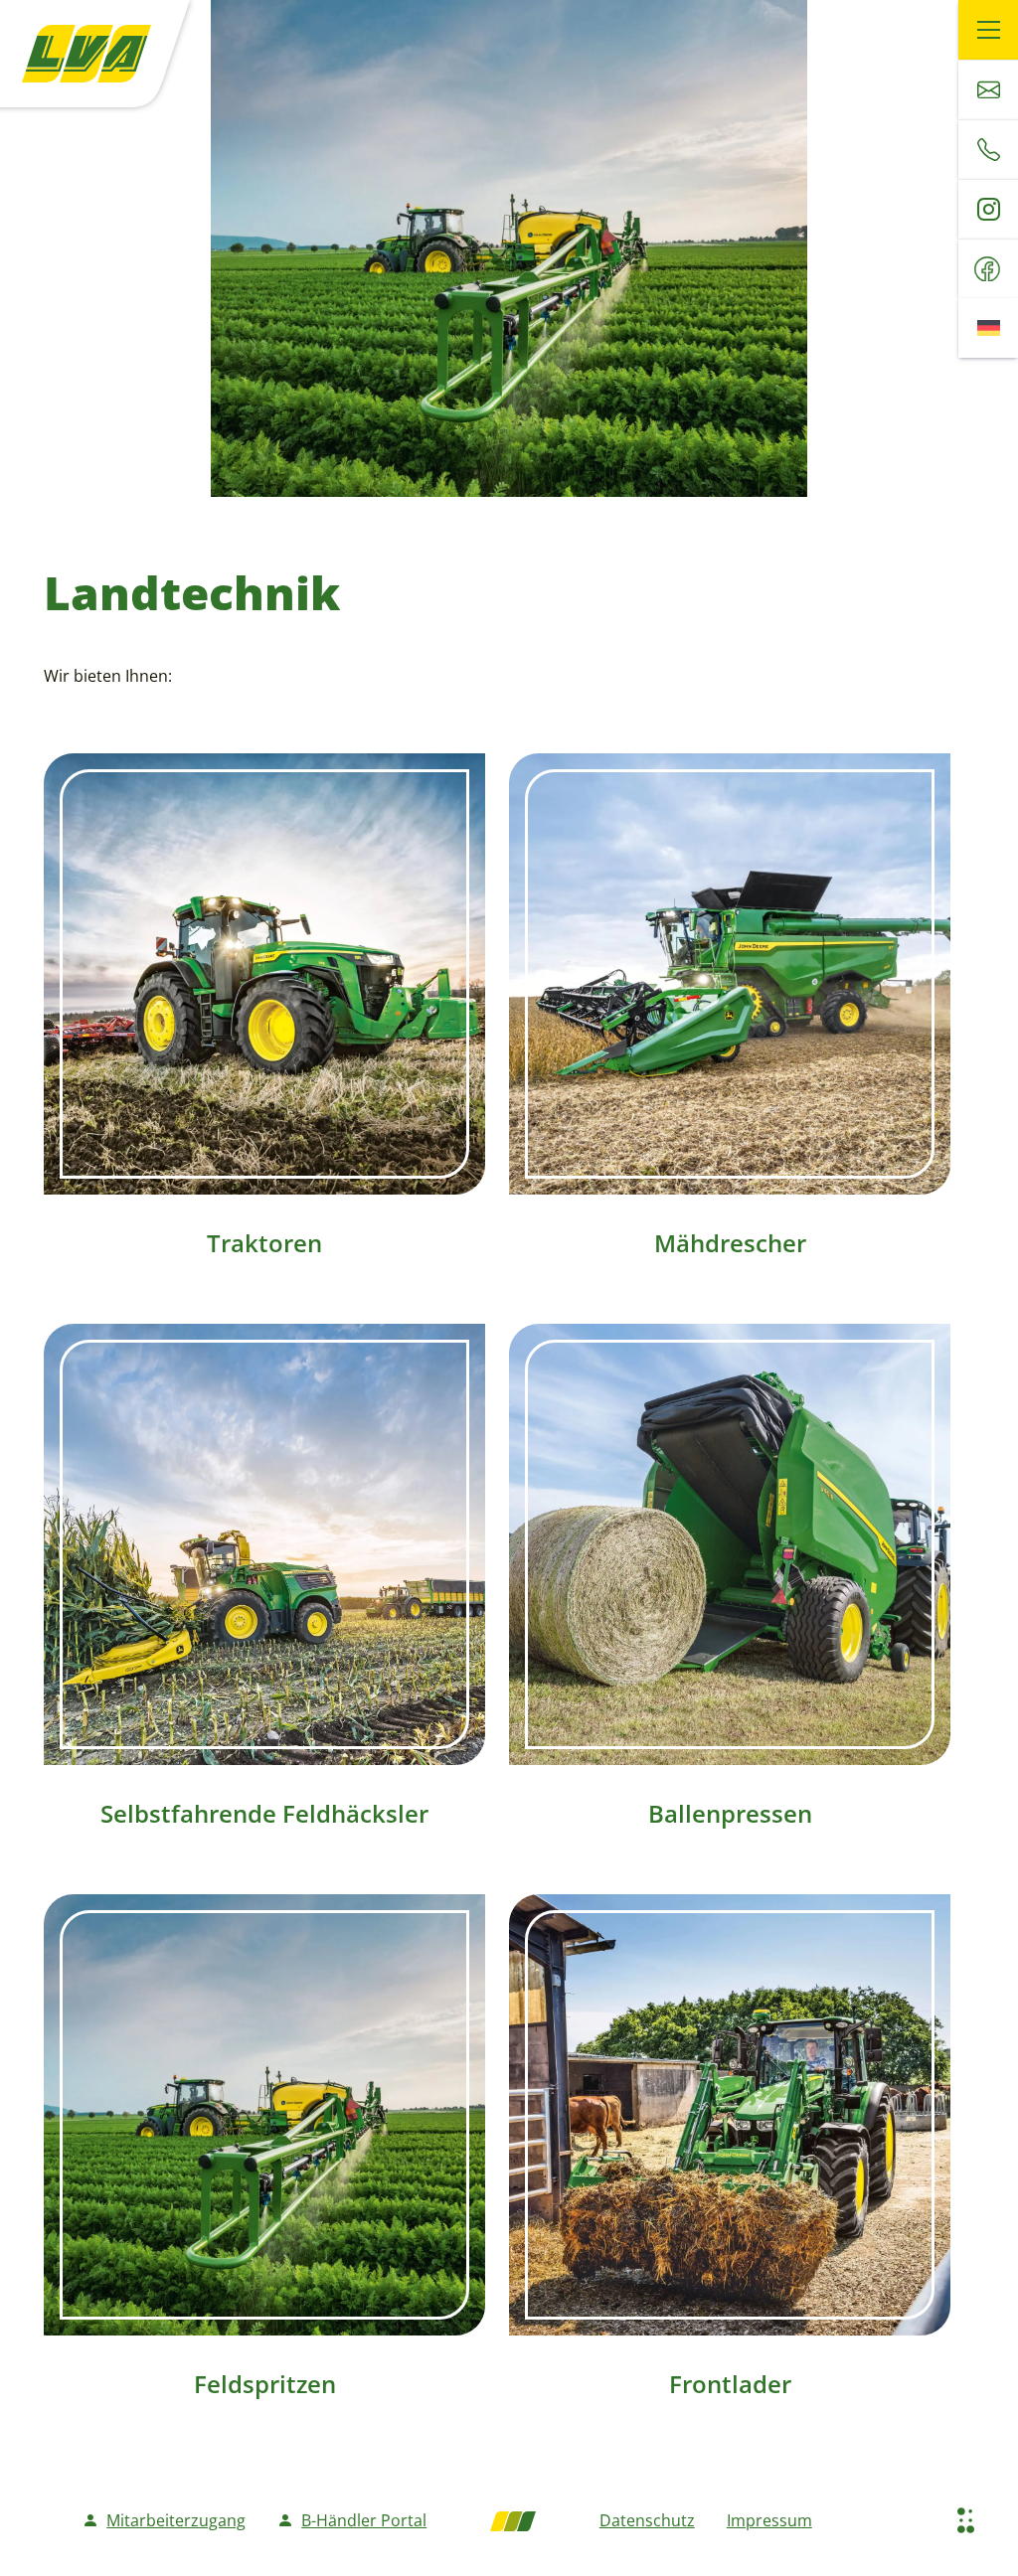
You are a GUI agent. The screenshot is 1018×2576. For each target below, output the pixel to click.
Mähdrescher (730, 1243)
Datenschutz (647, 2520)
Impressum (769, 2520)
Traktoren (264, 1243)
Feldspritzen (265, 2384)
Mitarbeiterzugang (176, 2520)
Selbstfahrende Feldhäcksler (264, 1813)
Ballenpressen (730, 1813)
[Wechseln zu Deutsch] (988, 328)
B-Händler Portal (364, 2520)
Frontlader (730, 2384)
